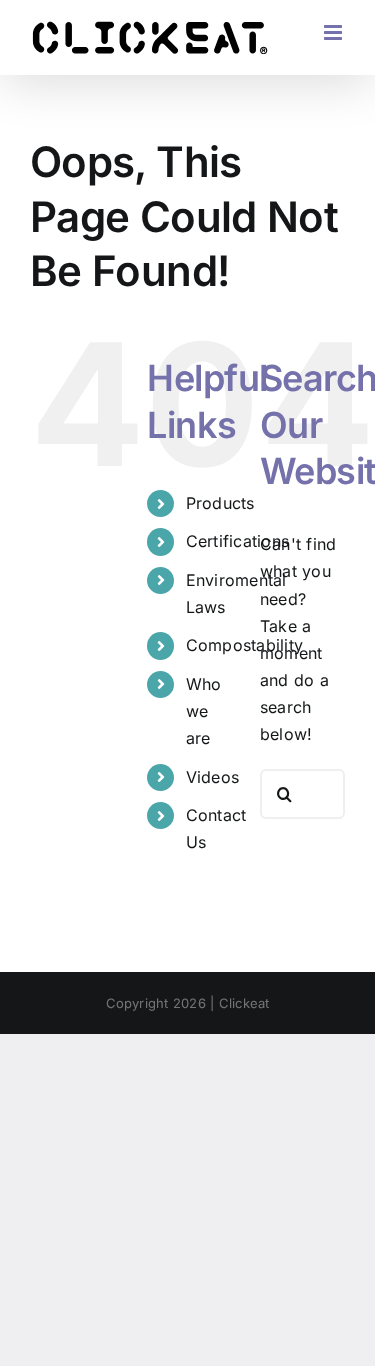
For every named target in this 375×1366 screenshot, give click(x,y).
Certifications (237, 541)
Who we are (204, 711)
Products (220, 503)
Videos (212, 777)
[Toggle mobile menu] (334, 32)
